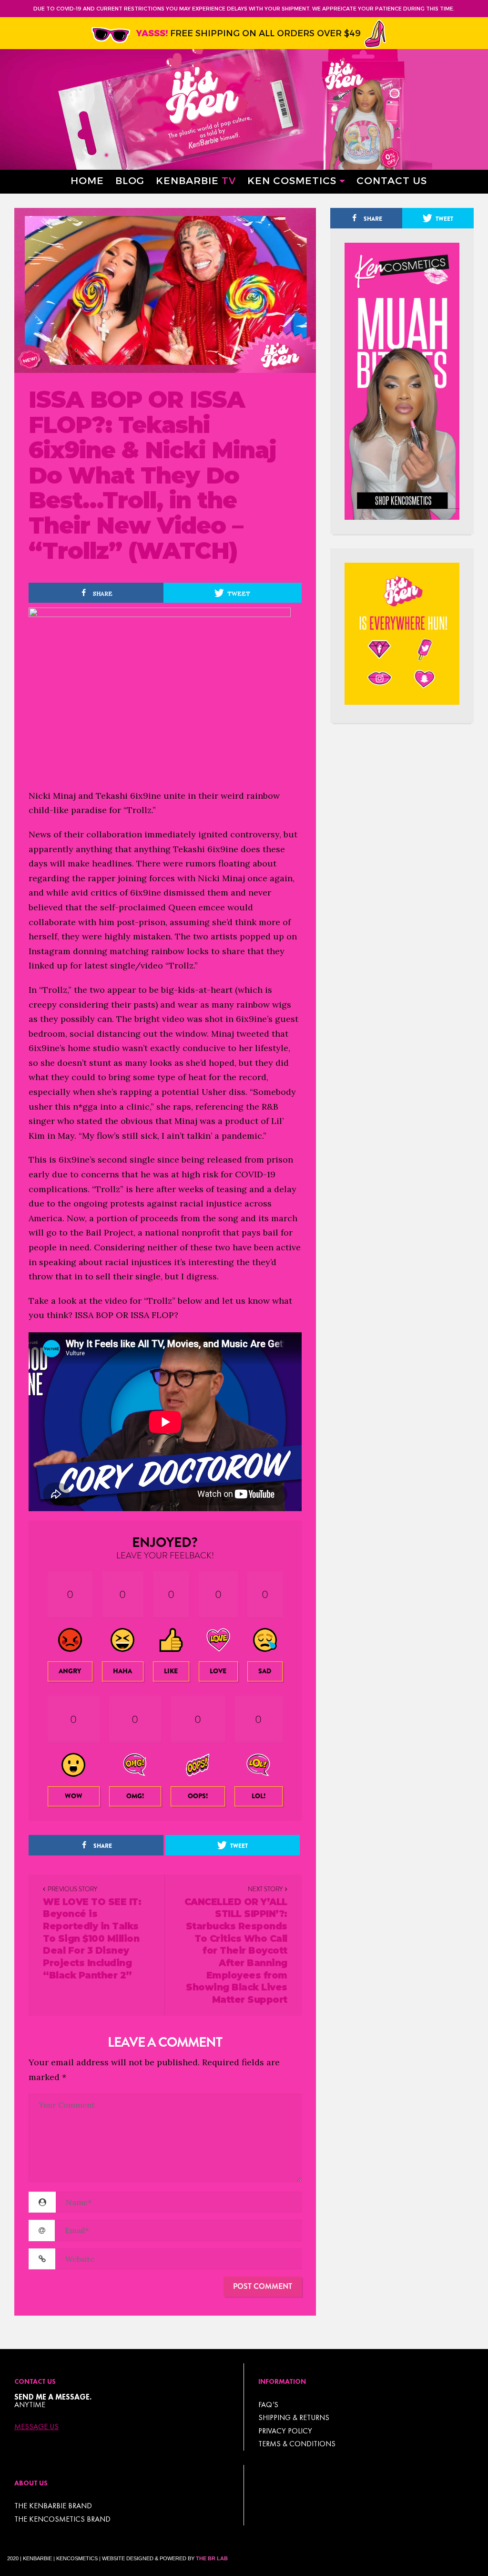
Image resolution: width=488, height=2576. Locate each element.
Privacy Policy (285, 2431)
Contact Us (392, 180)
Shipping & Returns (294, 2417)
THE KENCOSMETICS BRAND (62, 2519)
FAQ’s (268, 2405)
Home (87, 180)
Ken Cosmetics (292, 180)
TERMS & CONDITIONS (297, 2444)
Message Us (36, 2427)
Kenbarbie (196, 180)
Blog (130, 180)
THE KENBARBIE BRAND (53, 2506)
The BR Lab (212, 2558)
